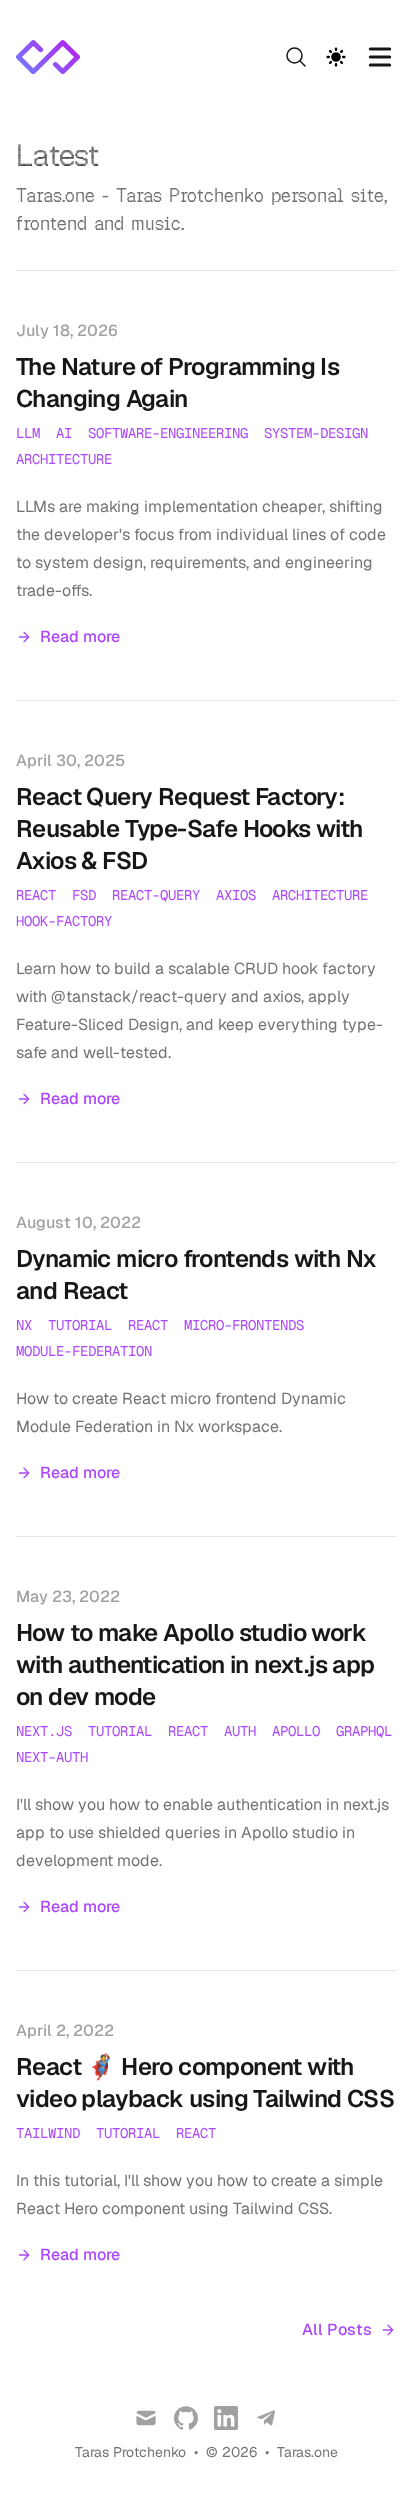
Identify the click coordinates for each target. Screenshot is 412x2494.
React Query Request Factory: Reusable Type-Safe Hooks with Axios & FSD (189, 828)
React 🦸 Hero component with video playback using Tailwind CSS (205, 2082)
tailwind (48, 2133)
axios (236, 895)
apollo (296, 1731)
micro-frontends (244, 1325)
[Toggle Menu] (380, 57)
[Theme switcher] (336, 57)
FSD (84, 895)
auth (240, 1731)
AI (64, 433)
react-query (156, 895)
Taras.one (307, 2452)
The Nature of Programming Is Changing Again (177, 382)
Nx (24, 1325)
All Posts (337, 2329)
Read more (80, 636)
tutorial (80, 1325)
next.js (44, 1731)
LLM (28, 433)
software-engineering (168, 433)
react (36, 895)
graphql (364, 1731)
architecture (64, 459)
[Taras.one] (54, 57)
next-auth (52, 1757)
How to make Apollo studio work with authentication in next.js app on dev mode (195, 1664)
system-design (316, 433)
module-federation (84, 1351)
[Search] (296, 57)
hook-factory (64, 921)
